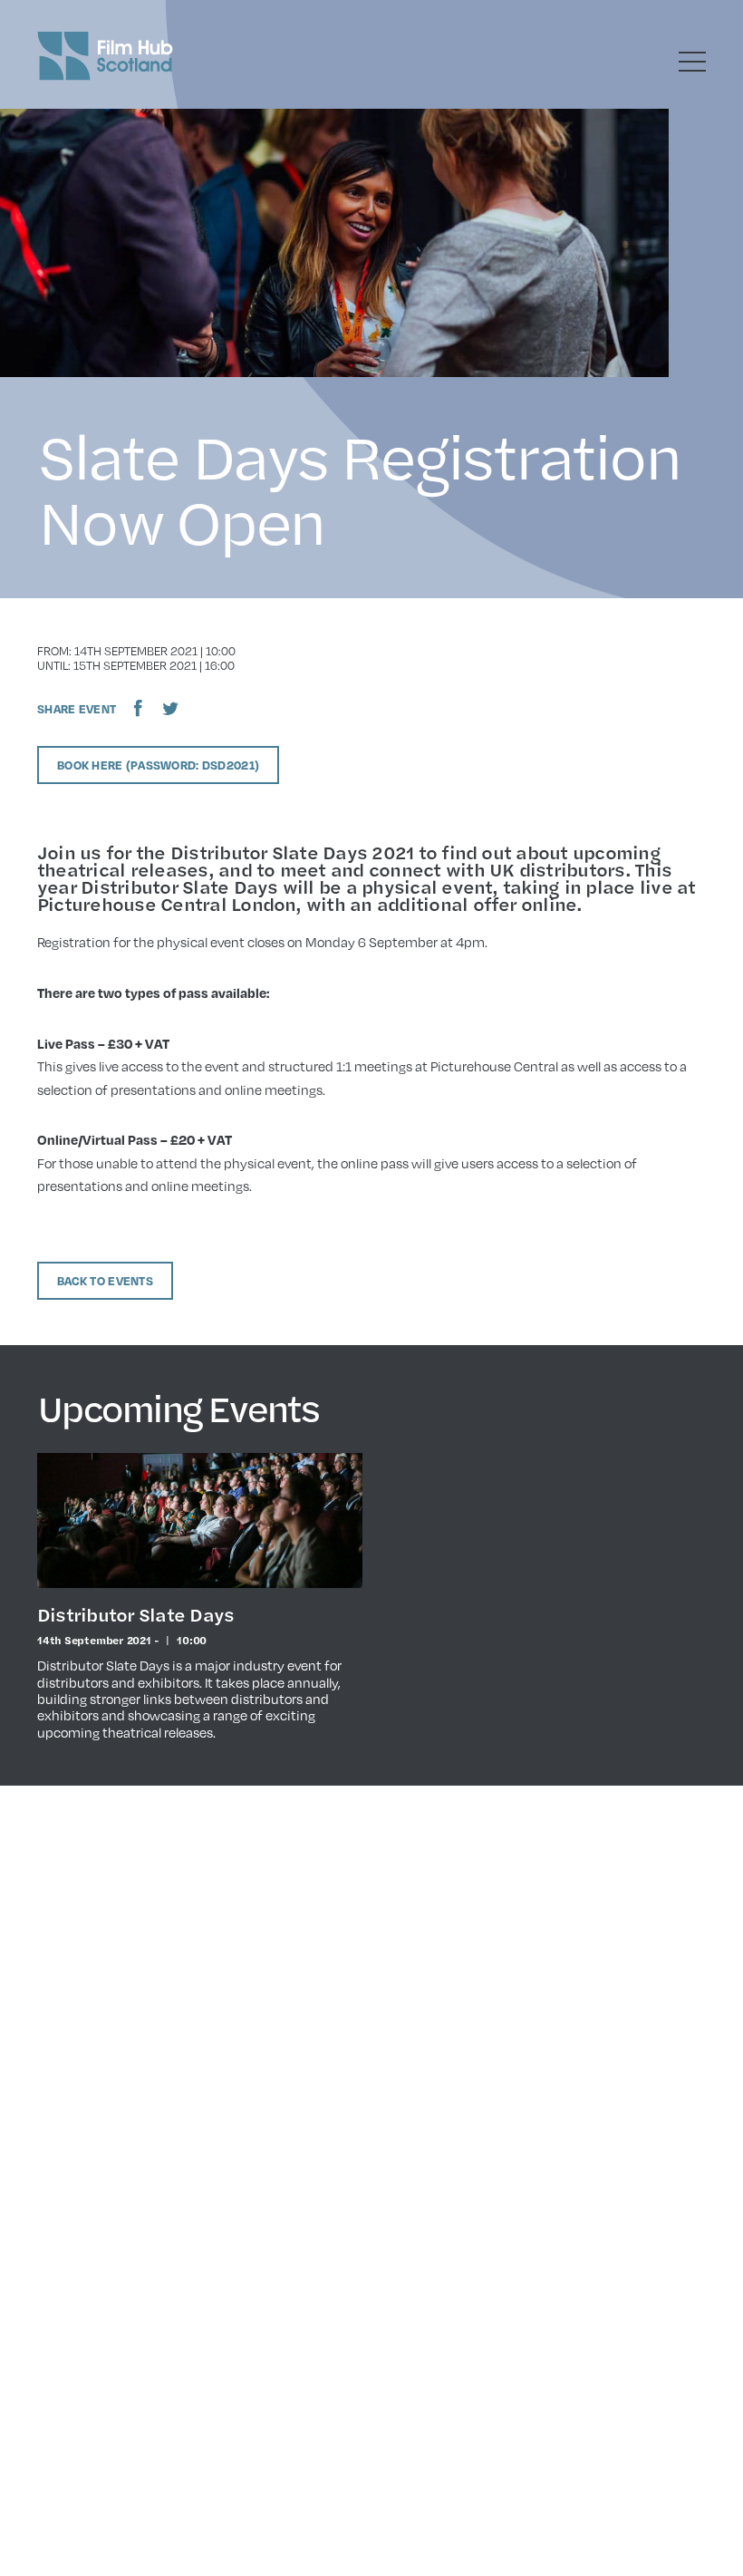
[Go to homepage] (105, 56)
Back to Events (105, 1281)
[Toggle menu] (692, 62)
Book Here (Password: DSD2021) (158, 765)
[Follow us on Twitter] (170, 708)
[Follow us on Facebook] (138, 708)
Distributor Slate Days (135, 1614)
